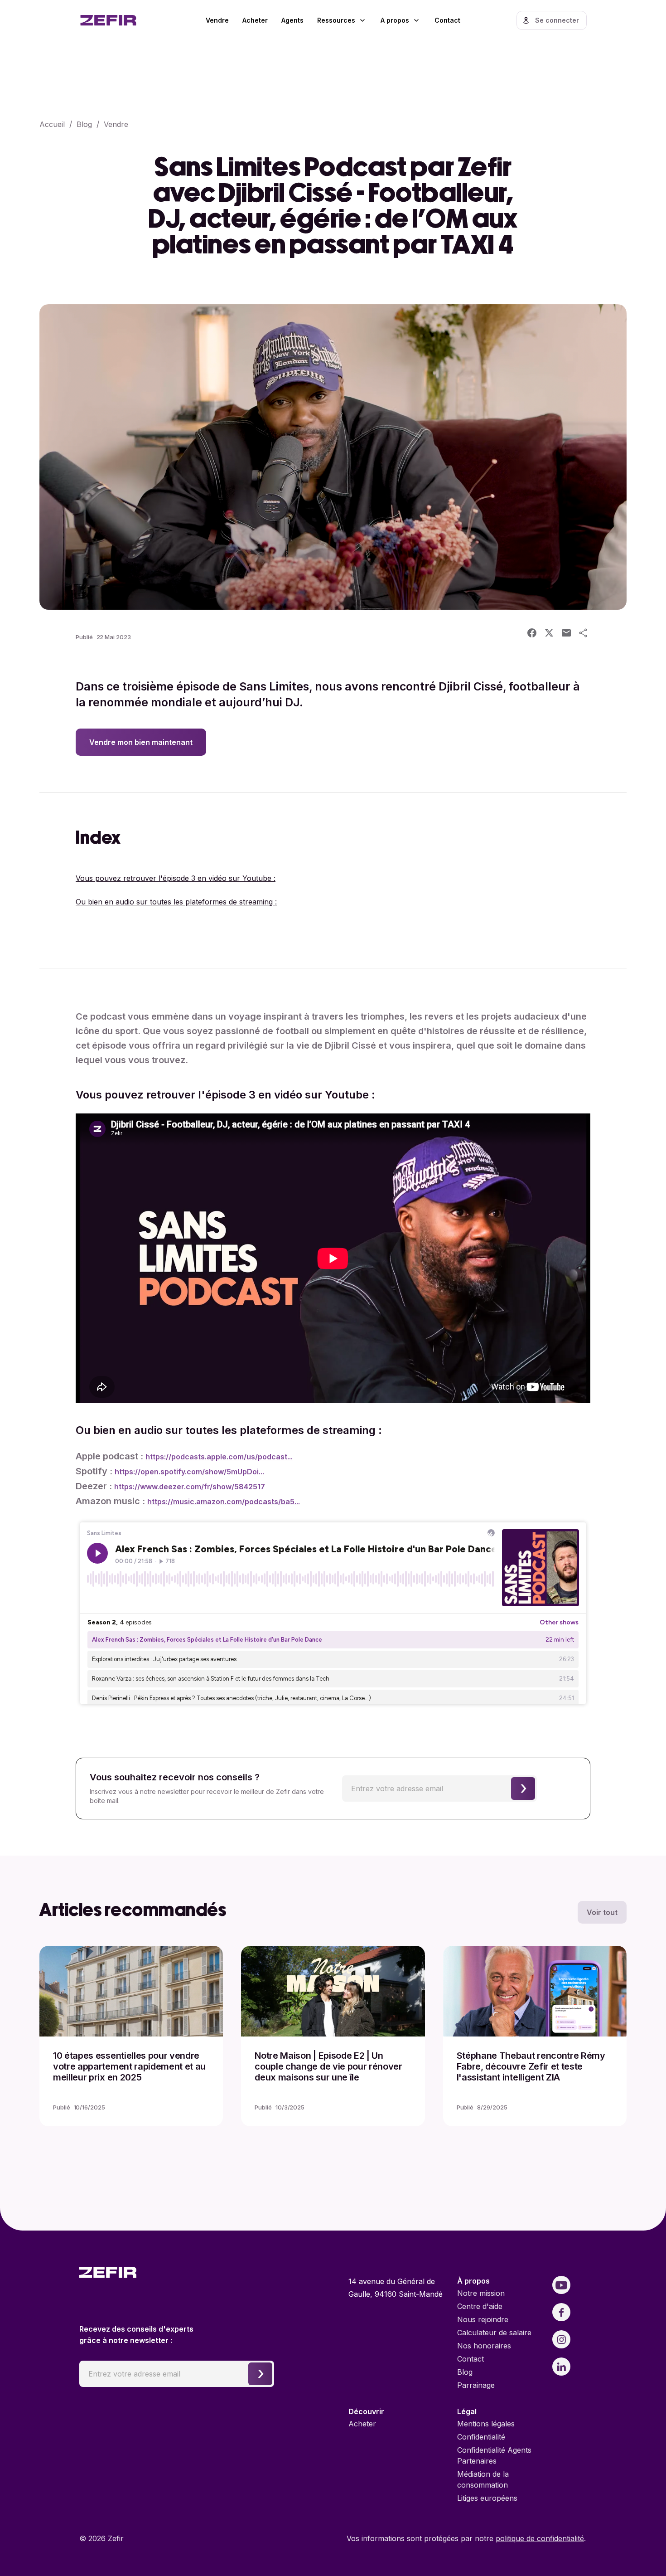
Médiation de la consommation (483, 2479)
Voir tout (602, 1912)
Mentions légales (486, 2424)
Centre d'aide (480, 2306)
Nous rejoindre (483, 2319)
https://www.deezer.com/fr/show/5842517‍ (190, 1487)
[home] (120, 20)
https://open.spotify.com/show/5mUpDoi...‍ (189, 1472)
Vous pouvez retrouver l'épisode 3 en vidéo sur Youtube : (176, 878)
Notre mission (481, 2293)
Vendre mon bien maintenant (141, 742)
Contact (447, 20)
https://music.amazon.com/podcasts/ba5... (224, 1502)
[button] (342, 20)
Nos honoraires (484, 2346)
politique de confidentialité (540, 2538)
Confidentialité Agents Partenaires (494, 2455)
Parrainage (476, 2385)
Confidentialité (481, 2437)
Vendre (217, 20)
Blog (84, 124)
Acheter (255, 20)
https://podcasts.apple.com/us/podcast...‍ (219, 1457)
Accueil (52, 124)
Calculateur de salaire (494, 2333)
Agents (292, 20)
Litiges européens (487, 2498)
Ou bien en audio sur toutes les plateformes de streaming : (176, 902)
